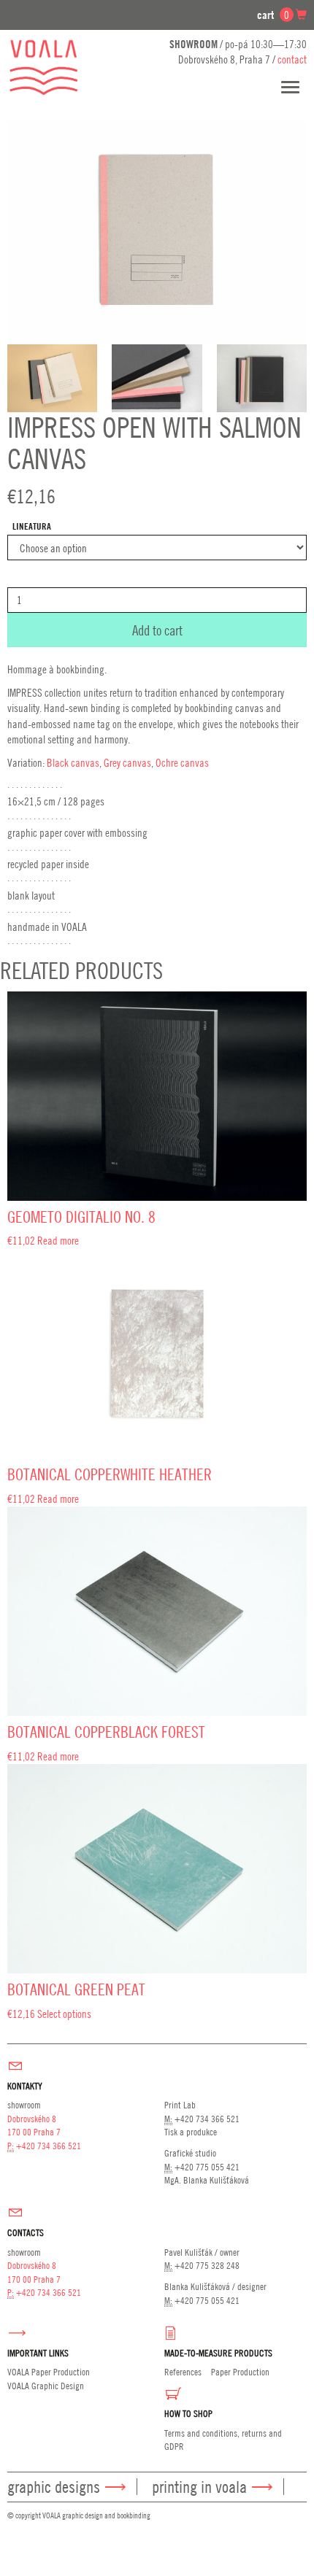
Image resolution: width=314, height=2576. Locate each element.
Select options (64, 2014)
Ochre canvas (182, 762)
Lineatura (32, 526)
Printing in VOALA (199, 2487)
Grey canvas (127, 762)
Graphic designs (54, 2487)
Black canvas (73, 762)
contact (292, 59)
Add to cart (157, 630)
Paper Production (240, 2372)
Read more (58, 1240)
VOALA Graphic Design (46, 2386)
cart (273, 15)
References (183, 2372)
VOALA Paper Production (49, 2372)
